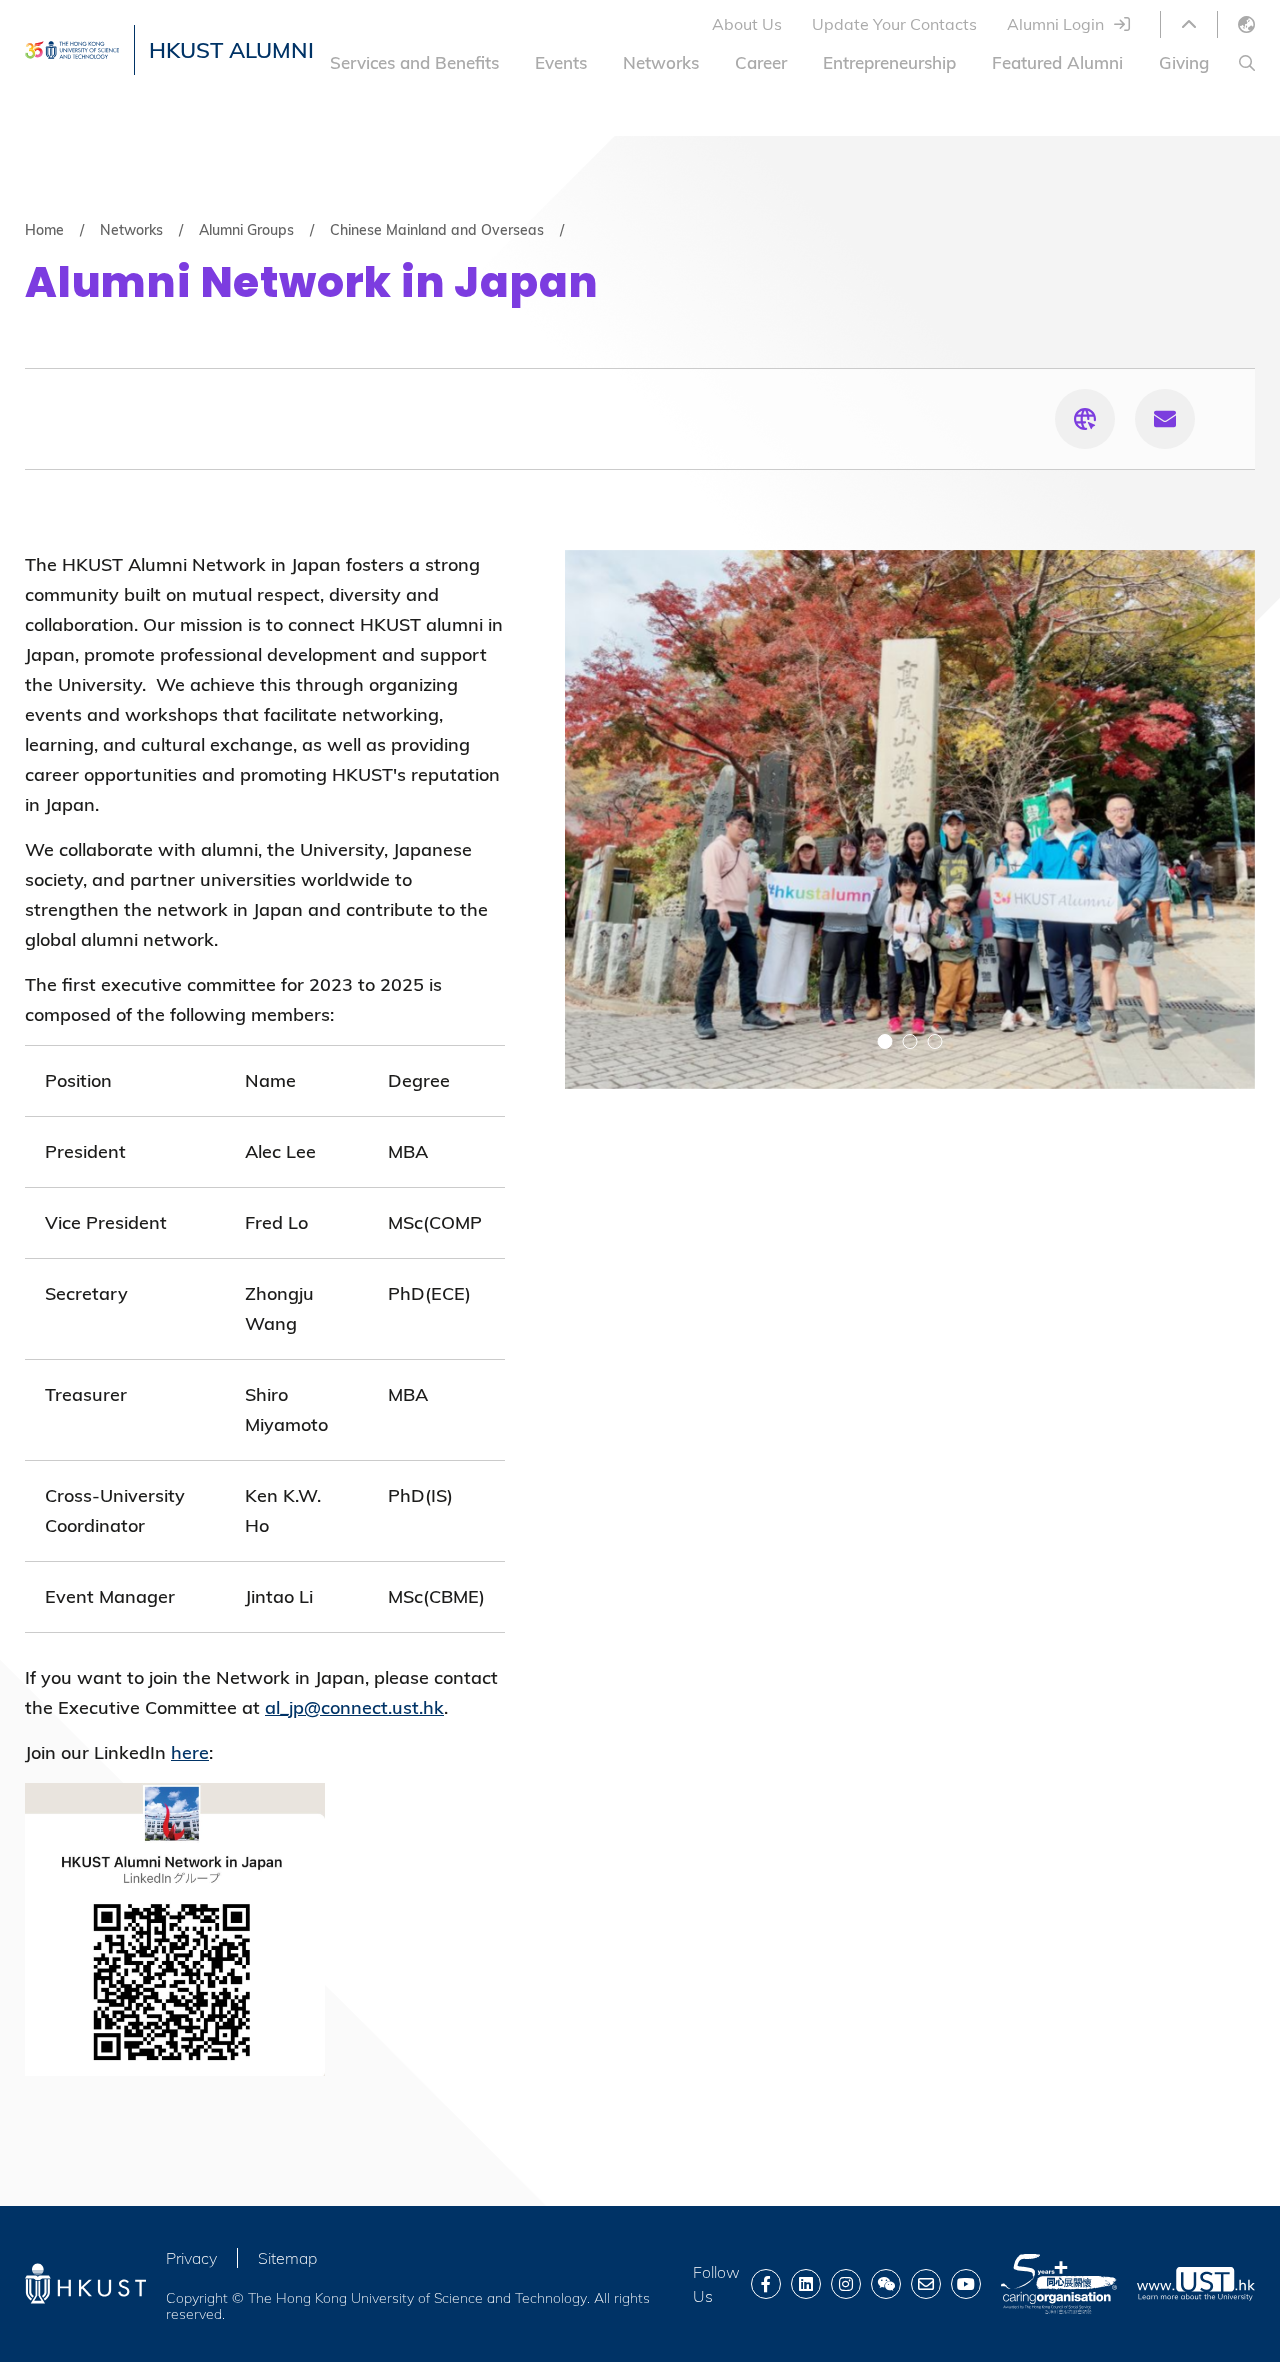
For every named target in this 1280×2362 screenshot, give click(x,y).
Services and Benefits (414, 62)
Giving (1184, 62)
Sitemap (287, 2258)
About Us (747, 24)
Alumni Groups (246, 230)
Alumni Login (1055, 24)
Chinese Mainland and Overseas (437, 230)
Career (761, 62)
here (190, 1752)
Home (44, 230)
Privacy (191, 2258)
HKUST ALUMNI (231, 50)
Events (561, 62)
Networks (661, 62)
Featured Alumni (1057, 62)
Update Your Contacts (894, 24)
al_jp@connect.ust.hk (354, 1707)
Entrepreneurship (889, 62)
